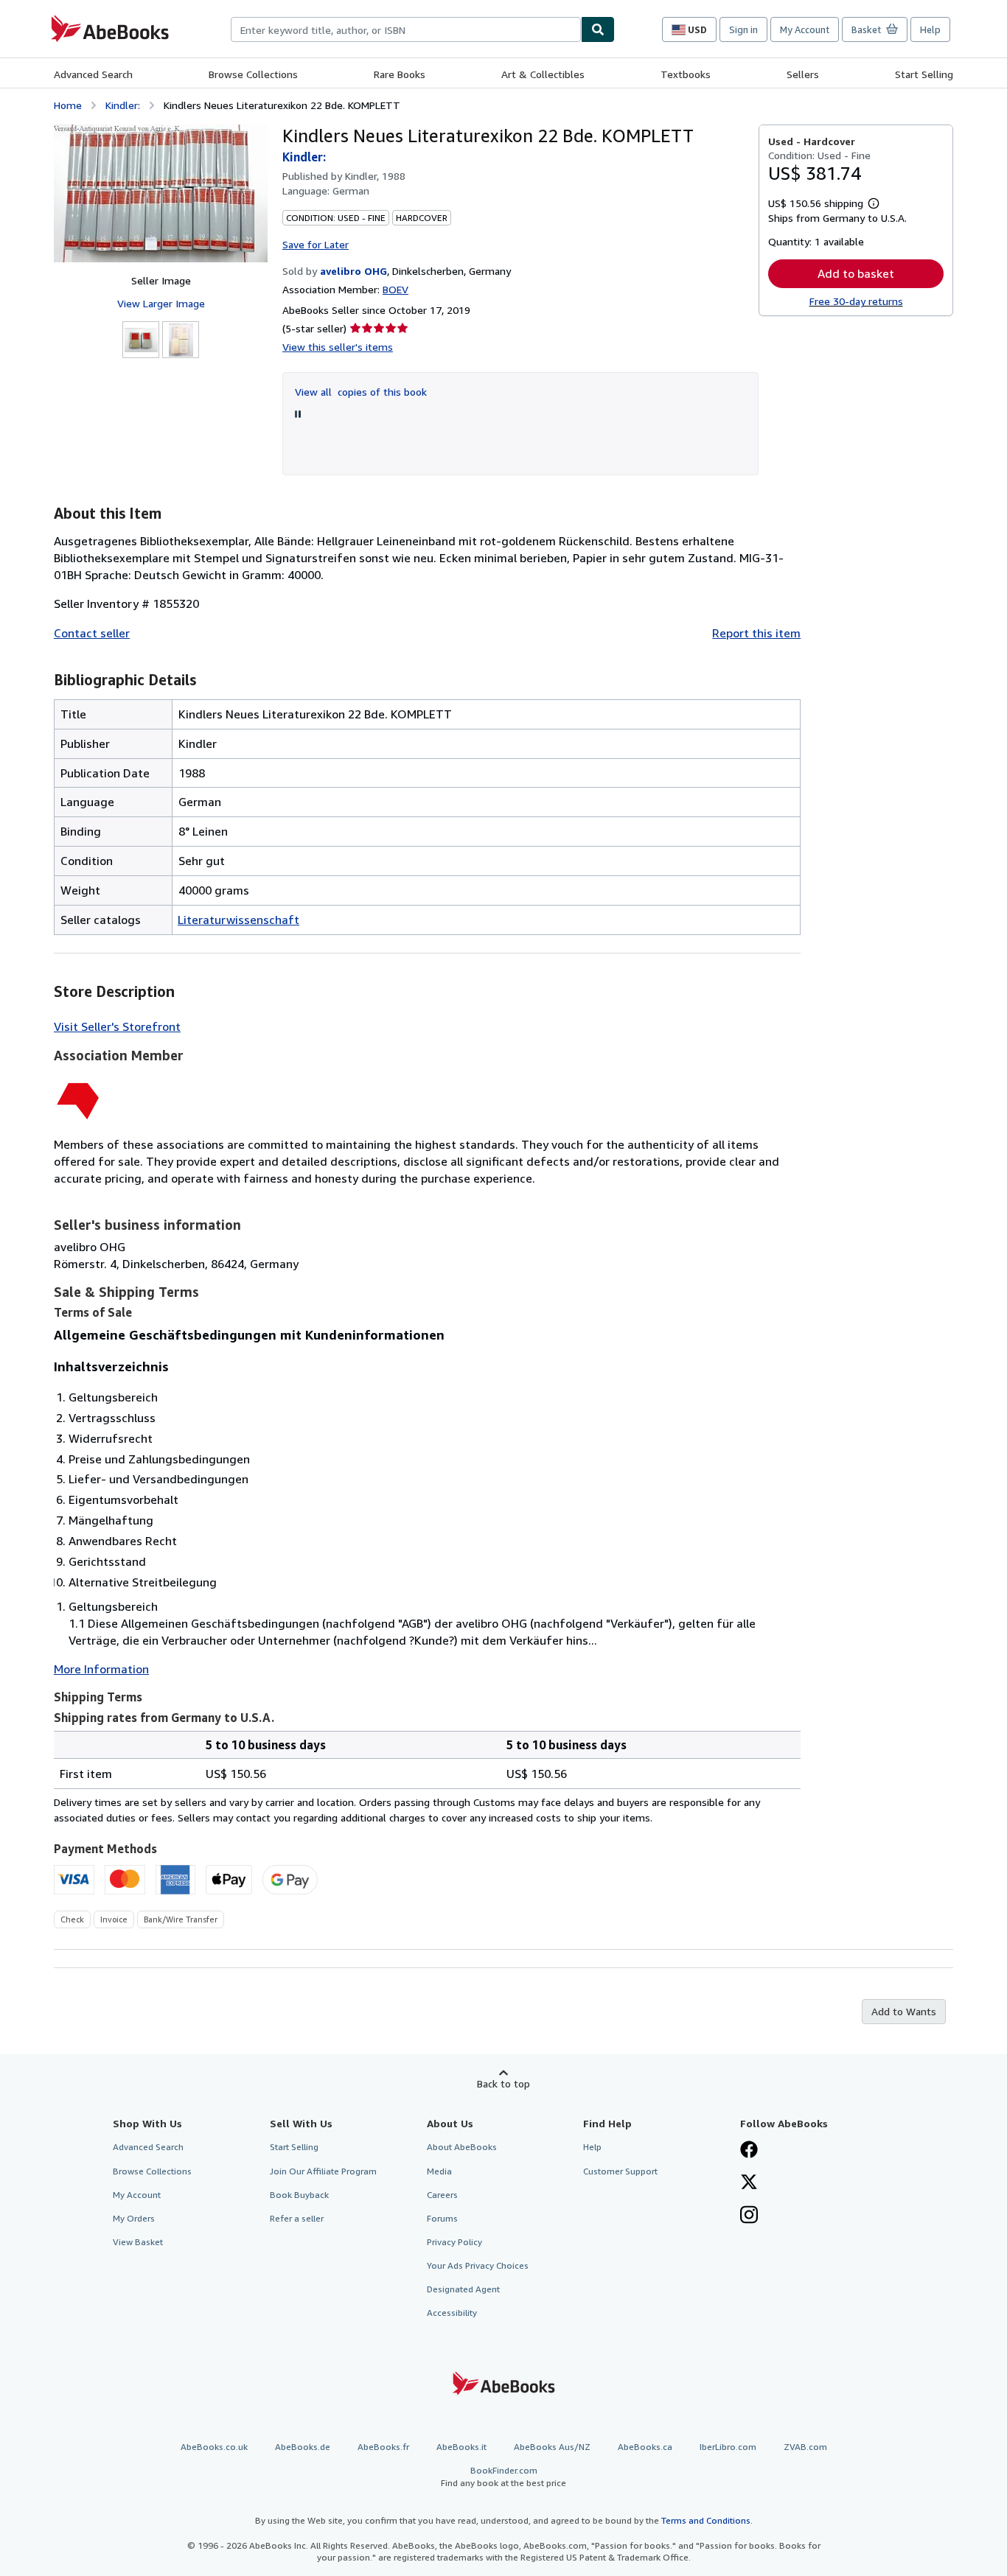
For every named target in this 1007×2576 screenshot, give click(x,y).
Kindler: (123, 105)
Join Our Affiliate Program (323, 2171)
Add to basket (856, 273)
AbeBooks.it (461, 2447)
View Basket (138, 2242)
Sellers (803, 74)
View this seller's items (338, 347)
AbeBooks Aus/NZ (552, 2447)
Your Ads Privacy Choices (478, 2265)
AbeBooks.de (303, 2447)
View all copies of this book (361, 392)
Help (930, 29)
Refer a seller (297, 2218)
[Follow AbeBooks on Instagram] (749, 2216)
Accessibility (452, 2313)
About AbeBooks (462, 2147)
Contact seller (92, 633)
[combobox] (406, 29)
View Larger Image (161, 303)
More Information (101, 1669)
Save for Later (316, 244)
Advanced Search (93, 74)
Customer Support (620, 2171)
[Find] (598, 29)
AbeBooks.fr (383, 2447)
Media (439, 2171)
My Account (805, 29)
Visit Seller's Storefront (117, 1026)
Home (68, 105)
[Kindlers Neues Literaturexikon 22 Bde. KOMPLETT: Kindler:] (161, 193)
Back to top (503, 2083)
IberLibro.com (728, 2447)
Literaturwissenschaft (238, 920)
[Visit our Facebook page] (749, 2151)
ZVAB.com (805, 2447)
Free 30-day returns (856, 301)
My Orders (134, 2218)
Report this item (756, 633)
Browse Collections (253, 74)
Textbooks (686, 74)
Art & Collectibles (543, 74)
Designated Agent (463, 2289)
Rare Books (400, 74)
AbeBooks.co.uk (214, 2447)
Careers (442, 2195)
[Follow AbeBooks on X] (749, 2183)
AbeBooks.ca (645, 2447)
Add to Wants (904, 2011)
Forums (442, 2218)
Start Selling (924, 74)
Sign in (743, 29)
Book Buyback (299, 2195)
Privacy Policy (454, 2242)
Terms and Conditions (706, 2520)
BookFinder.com (503, 2477)
